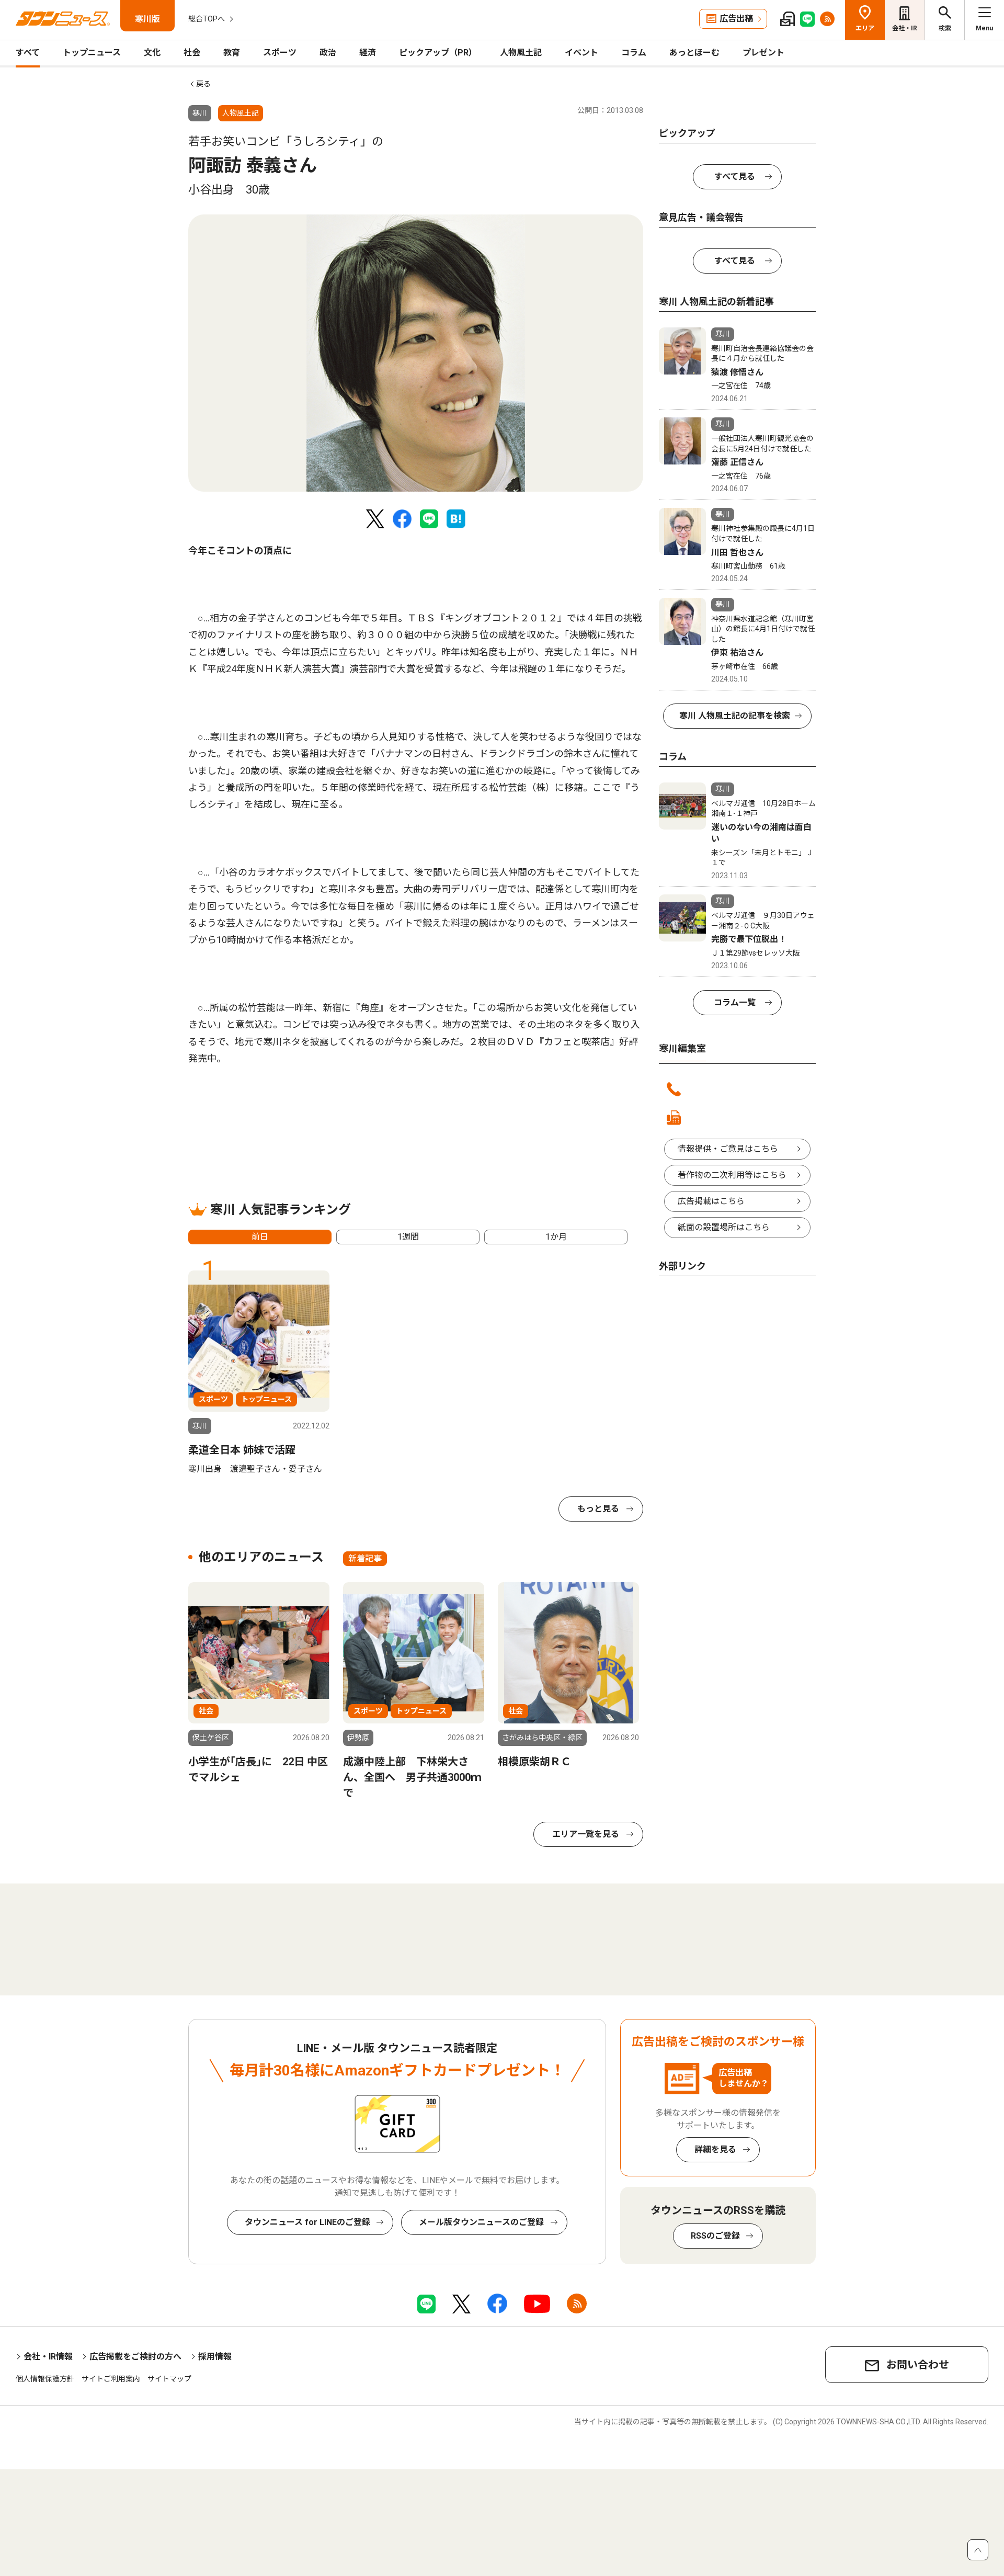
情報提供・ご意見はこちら (728, 1149)
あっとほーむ (694, 53)
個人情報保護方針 (45, 2379)
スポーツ (280, 53)
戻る (203, 84)
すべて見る (735, 177)
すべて (28, 53)
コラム (634, 53)
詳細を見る (715, 2149)
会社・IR (905, 28)
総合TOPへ (207, 19)
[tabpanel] (416, 353)
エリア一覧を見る (586, 1834)
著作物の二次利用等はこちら (732, 1175)
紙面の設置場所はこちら (724, 1227)
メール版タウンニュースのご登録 (481, 2222)
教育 (232, 53)
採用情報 (215, 2357)
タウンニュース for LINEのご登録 (307, 2222)
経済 (368, 53)
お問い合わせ (918, 2365)
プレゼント (763, 53)
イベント (581, 53)
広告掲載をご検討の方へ (135, 2357)
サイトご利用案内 (111, 2379)
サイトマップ (169, 2379)
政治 (328, 53)
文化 (152, 53)
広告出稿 (736, 19)
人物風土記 (521, 53)
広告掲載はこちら (711, 1201)
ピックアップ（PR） (438, 53)
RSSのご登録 (715, 2236)
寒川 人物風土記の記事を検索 (735, 716)
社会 (192, 53)
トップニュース (92, 53)
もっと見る (598, 1509)
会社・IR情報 (48, 2357)
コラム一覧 (735, 1002)
